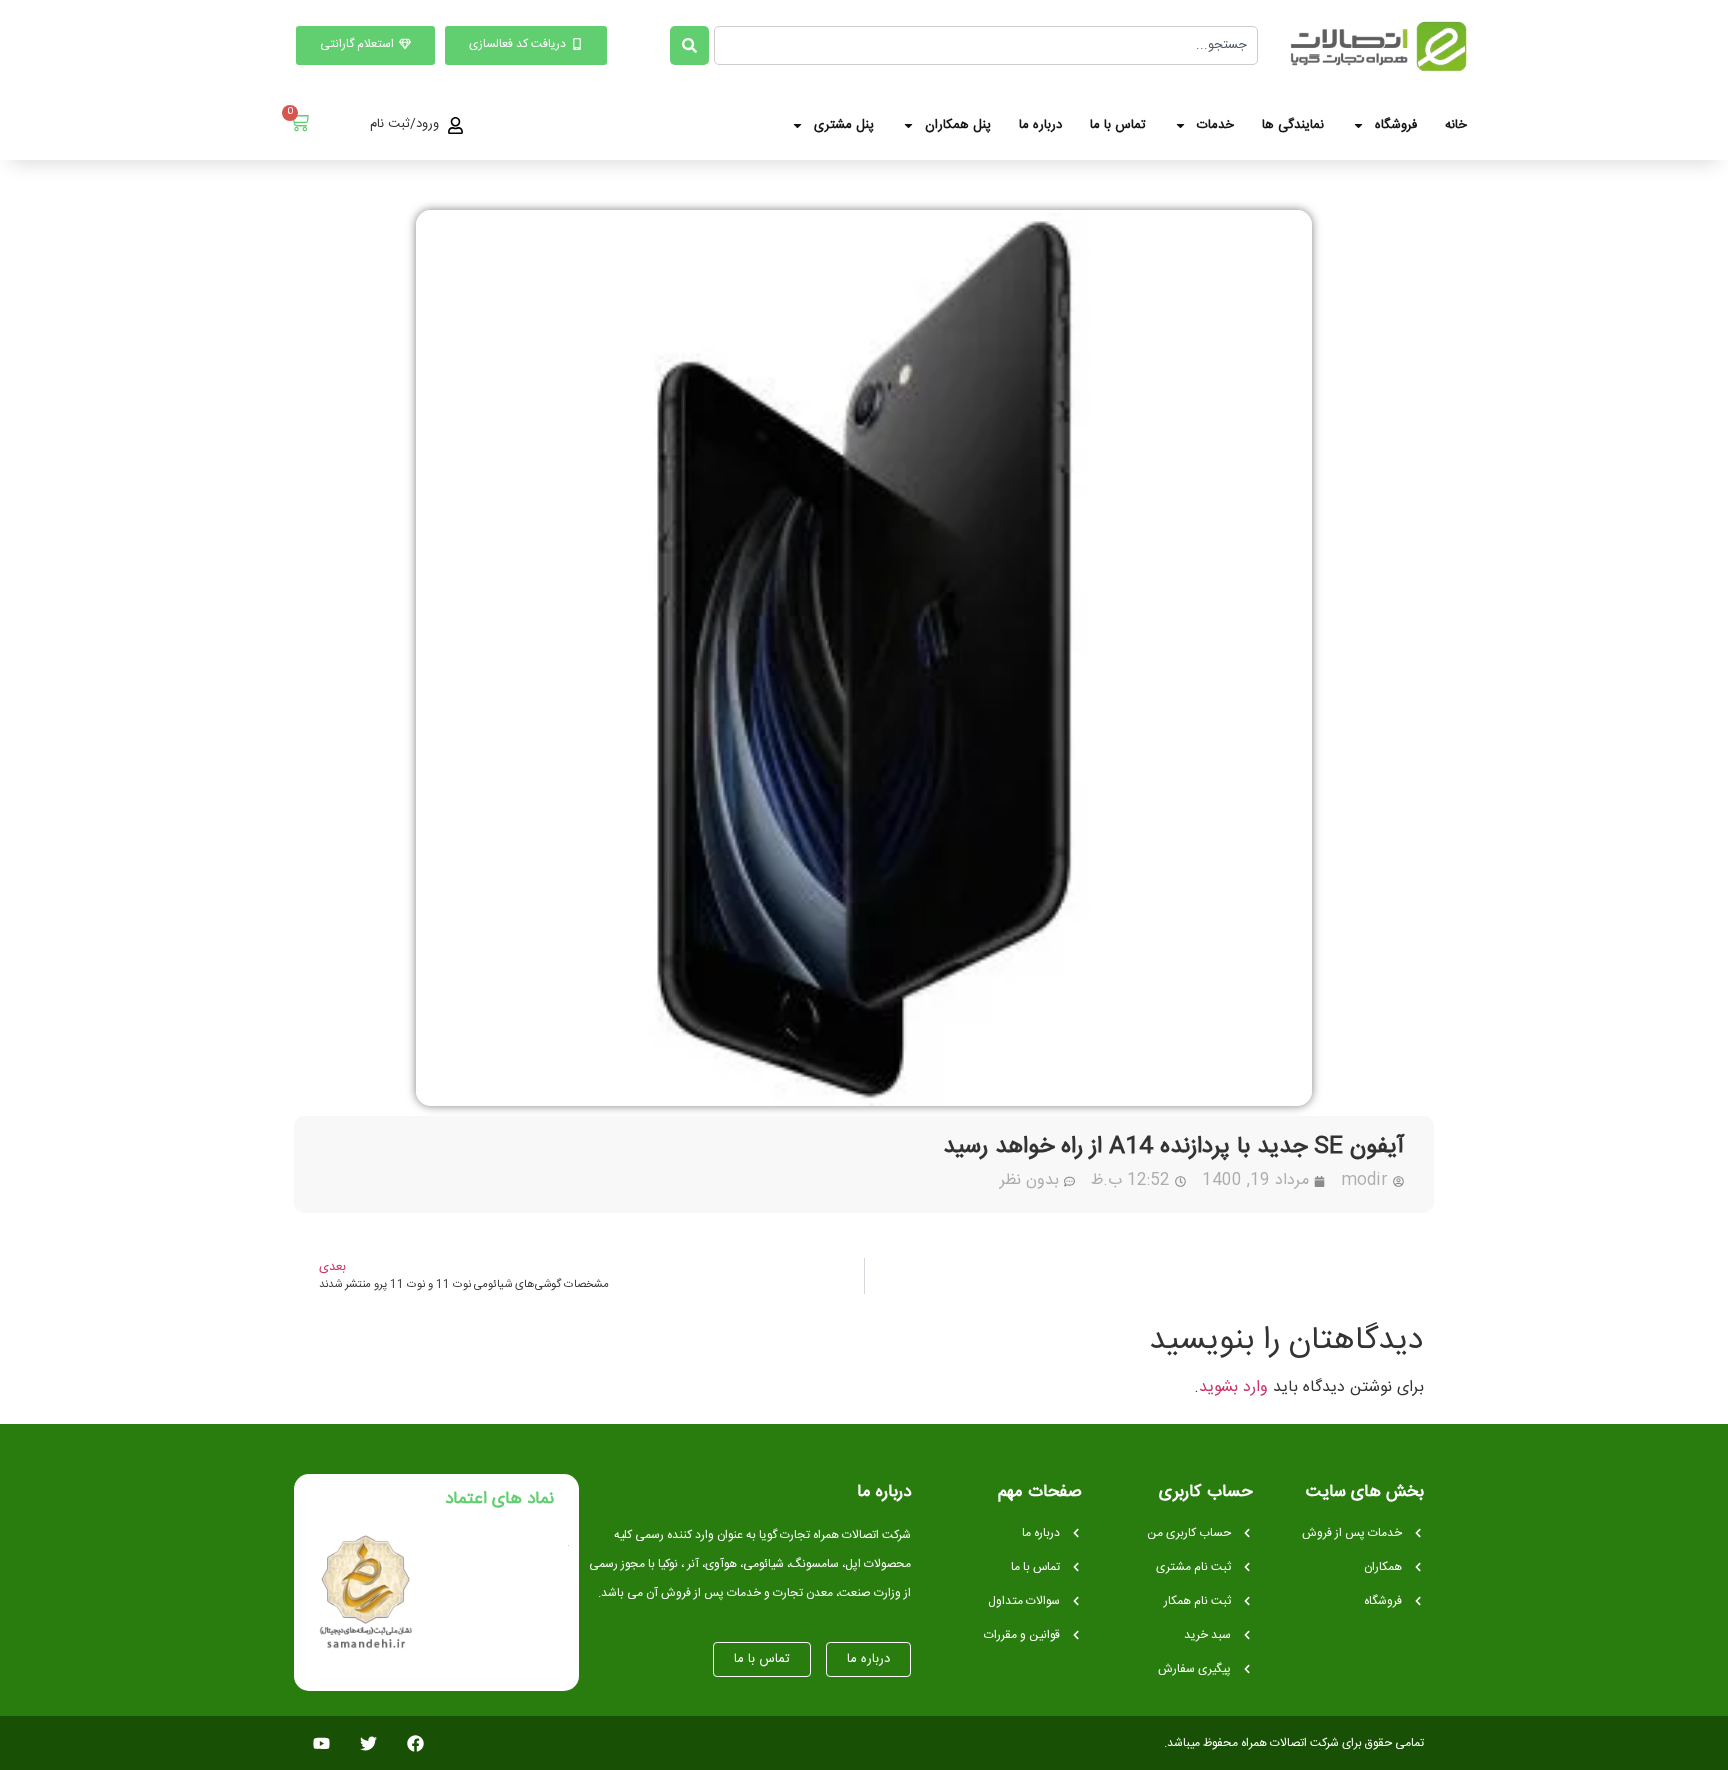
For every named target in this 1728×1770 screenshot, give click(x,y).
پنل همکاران (958, 125)
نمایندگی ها (1293, 125)
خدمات (1215, 125)
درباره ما (1040, 125)
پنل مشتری (844, 125)
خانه (1456, 125)
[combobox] (986, 45)
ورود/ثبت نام (404, 124)
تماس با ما (1118, 125)
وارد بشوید (1233, 1387)
